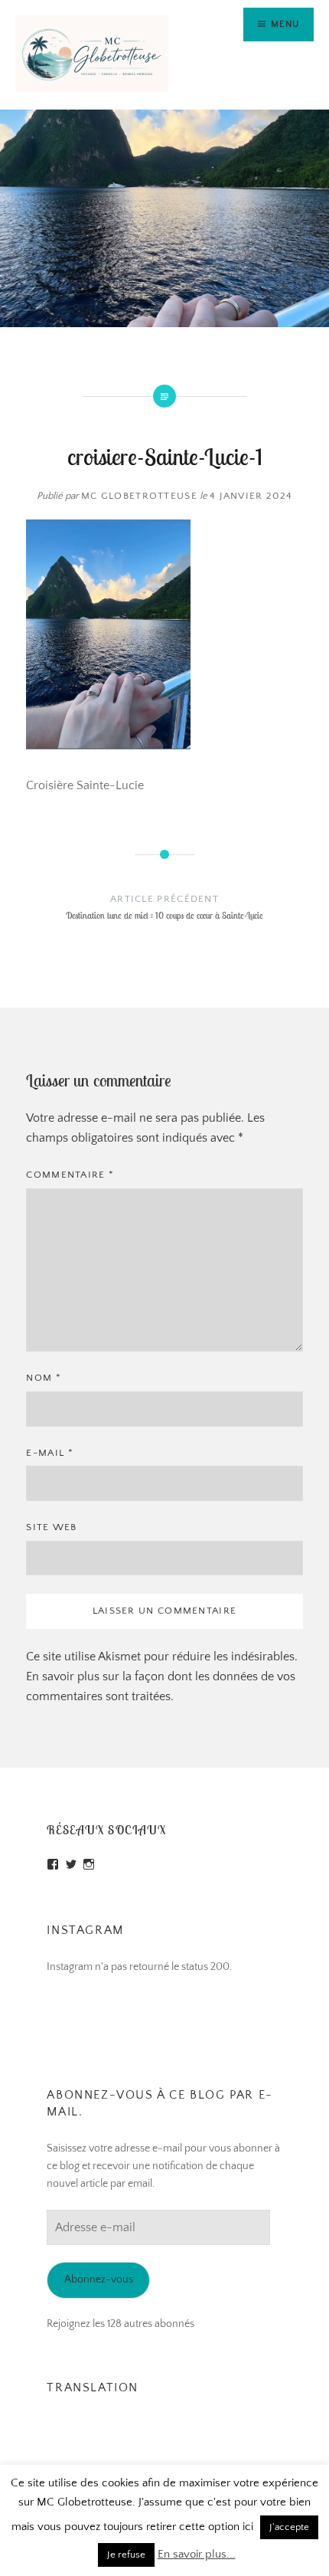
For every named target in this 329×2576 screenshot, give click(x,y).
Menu (285, 24)
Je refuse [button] (126, 2555)
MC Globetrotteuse (139, 496)
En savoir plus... (197, 2554)
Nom (44, 1378)
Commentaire (70, 1175)
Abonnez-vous (99, 2279)
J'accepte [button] (289, 2527)
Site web (51, 1527)
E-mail (49, 1453)
